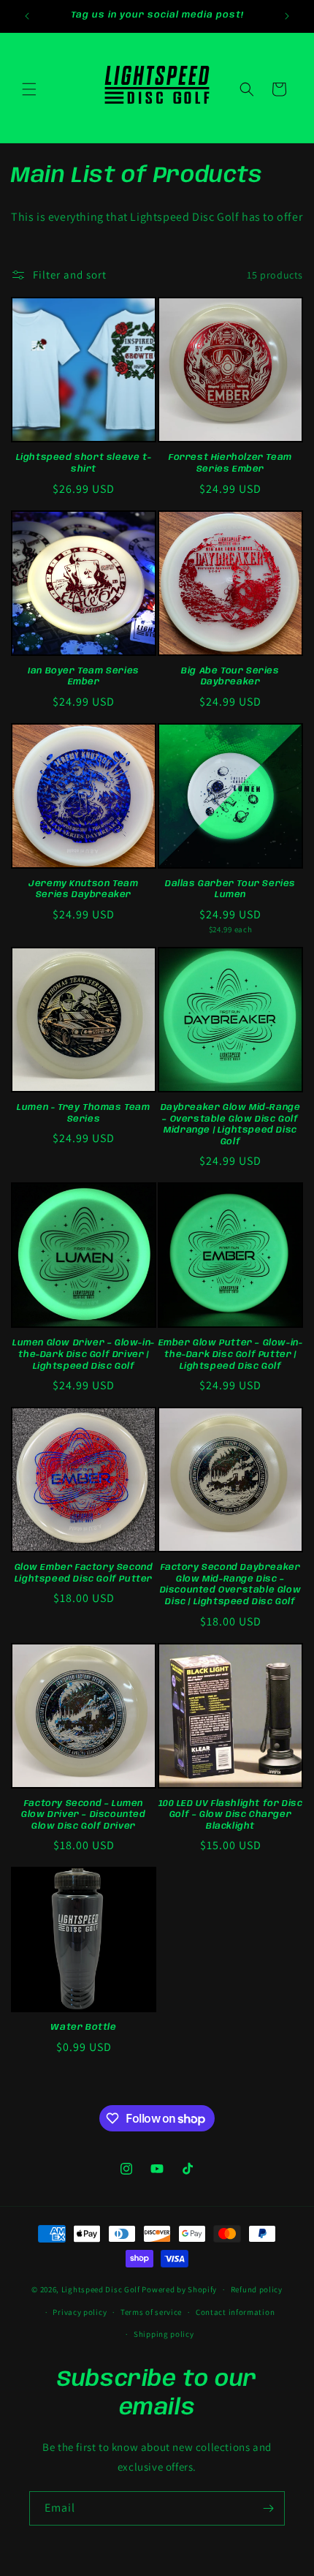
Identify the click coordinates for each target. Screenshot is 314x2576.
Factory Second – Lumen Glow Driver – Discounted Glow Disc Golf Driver (83, 1815)
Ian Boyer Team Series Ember (84, 677)
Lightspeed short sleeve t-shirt (84, 463)
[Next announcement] (287, 16)
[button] (29, 89)
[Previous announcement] (27, 16)
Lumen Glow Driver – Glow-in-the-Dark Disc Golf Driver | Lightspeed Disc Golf (84, 1354)
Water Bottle (83, 2027)
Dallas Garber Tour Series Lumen (230, 889)
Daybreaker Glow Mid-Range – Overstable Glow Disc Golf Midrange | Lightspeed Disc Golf (231, 1125)
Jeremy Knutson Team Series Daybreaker (83, 889)
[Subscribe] (268, 2508)
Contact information (235, 2312)
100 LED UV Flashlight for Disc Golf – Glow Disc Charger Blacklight (231, 1815)
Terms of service (151, 2312)
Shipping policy (164, 2334)
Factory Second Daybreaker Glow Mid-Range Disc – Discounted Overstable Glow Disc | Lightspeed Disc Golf (231, 1584)
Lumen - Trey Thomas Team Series (83, 1113)
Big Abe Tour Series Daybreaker (230, 677)
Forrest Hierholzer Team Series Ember (230, 463)
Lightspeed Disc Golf (101, 2289)
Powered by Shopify (179, 2289)
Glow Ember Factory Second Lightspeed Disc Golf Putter (84, 1573)
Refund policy (257, 2289)
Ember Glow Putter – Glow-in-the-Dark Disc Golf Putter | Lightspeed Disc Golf (231, 1354)
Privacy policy (80, 2312)
